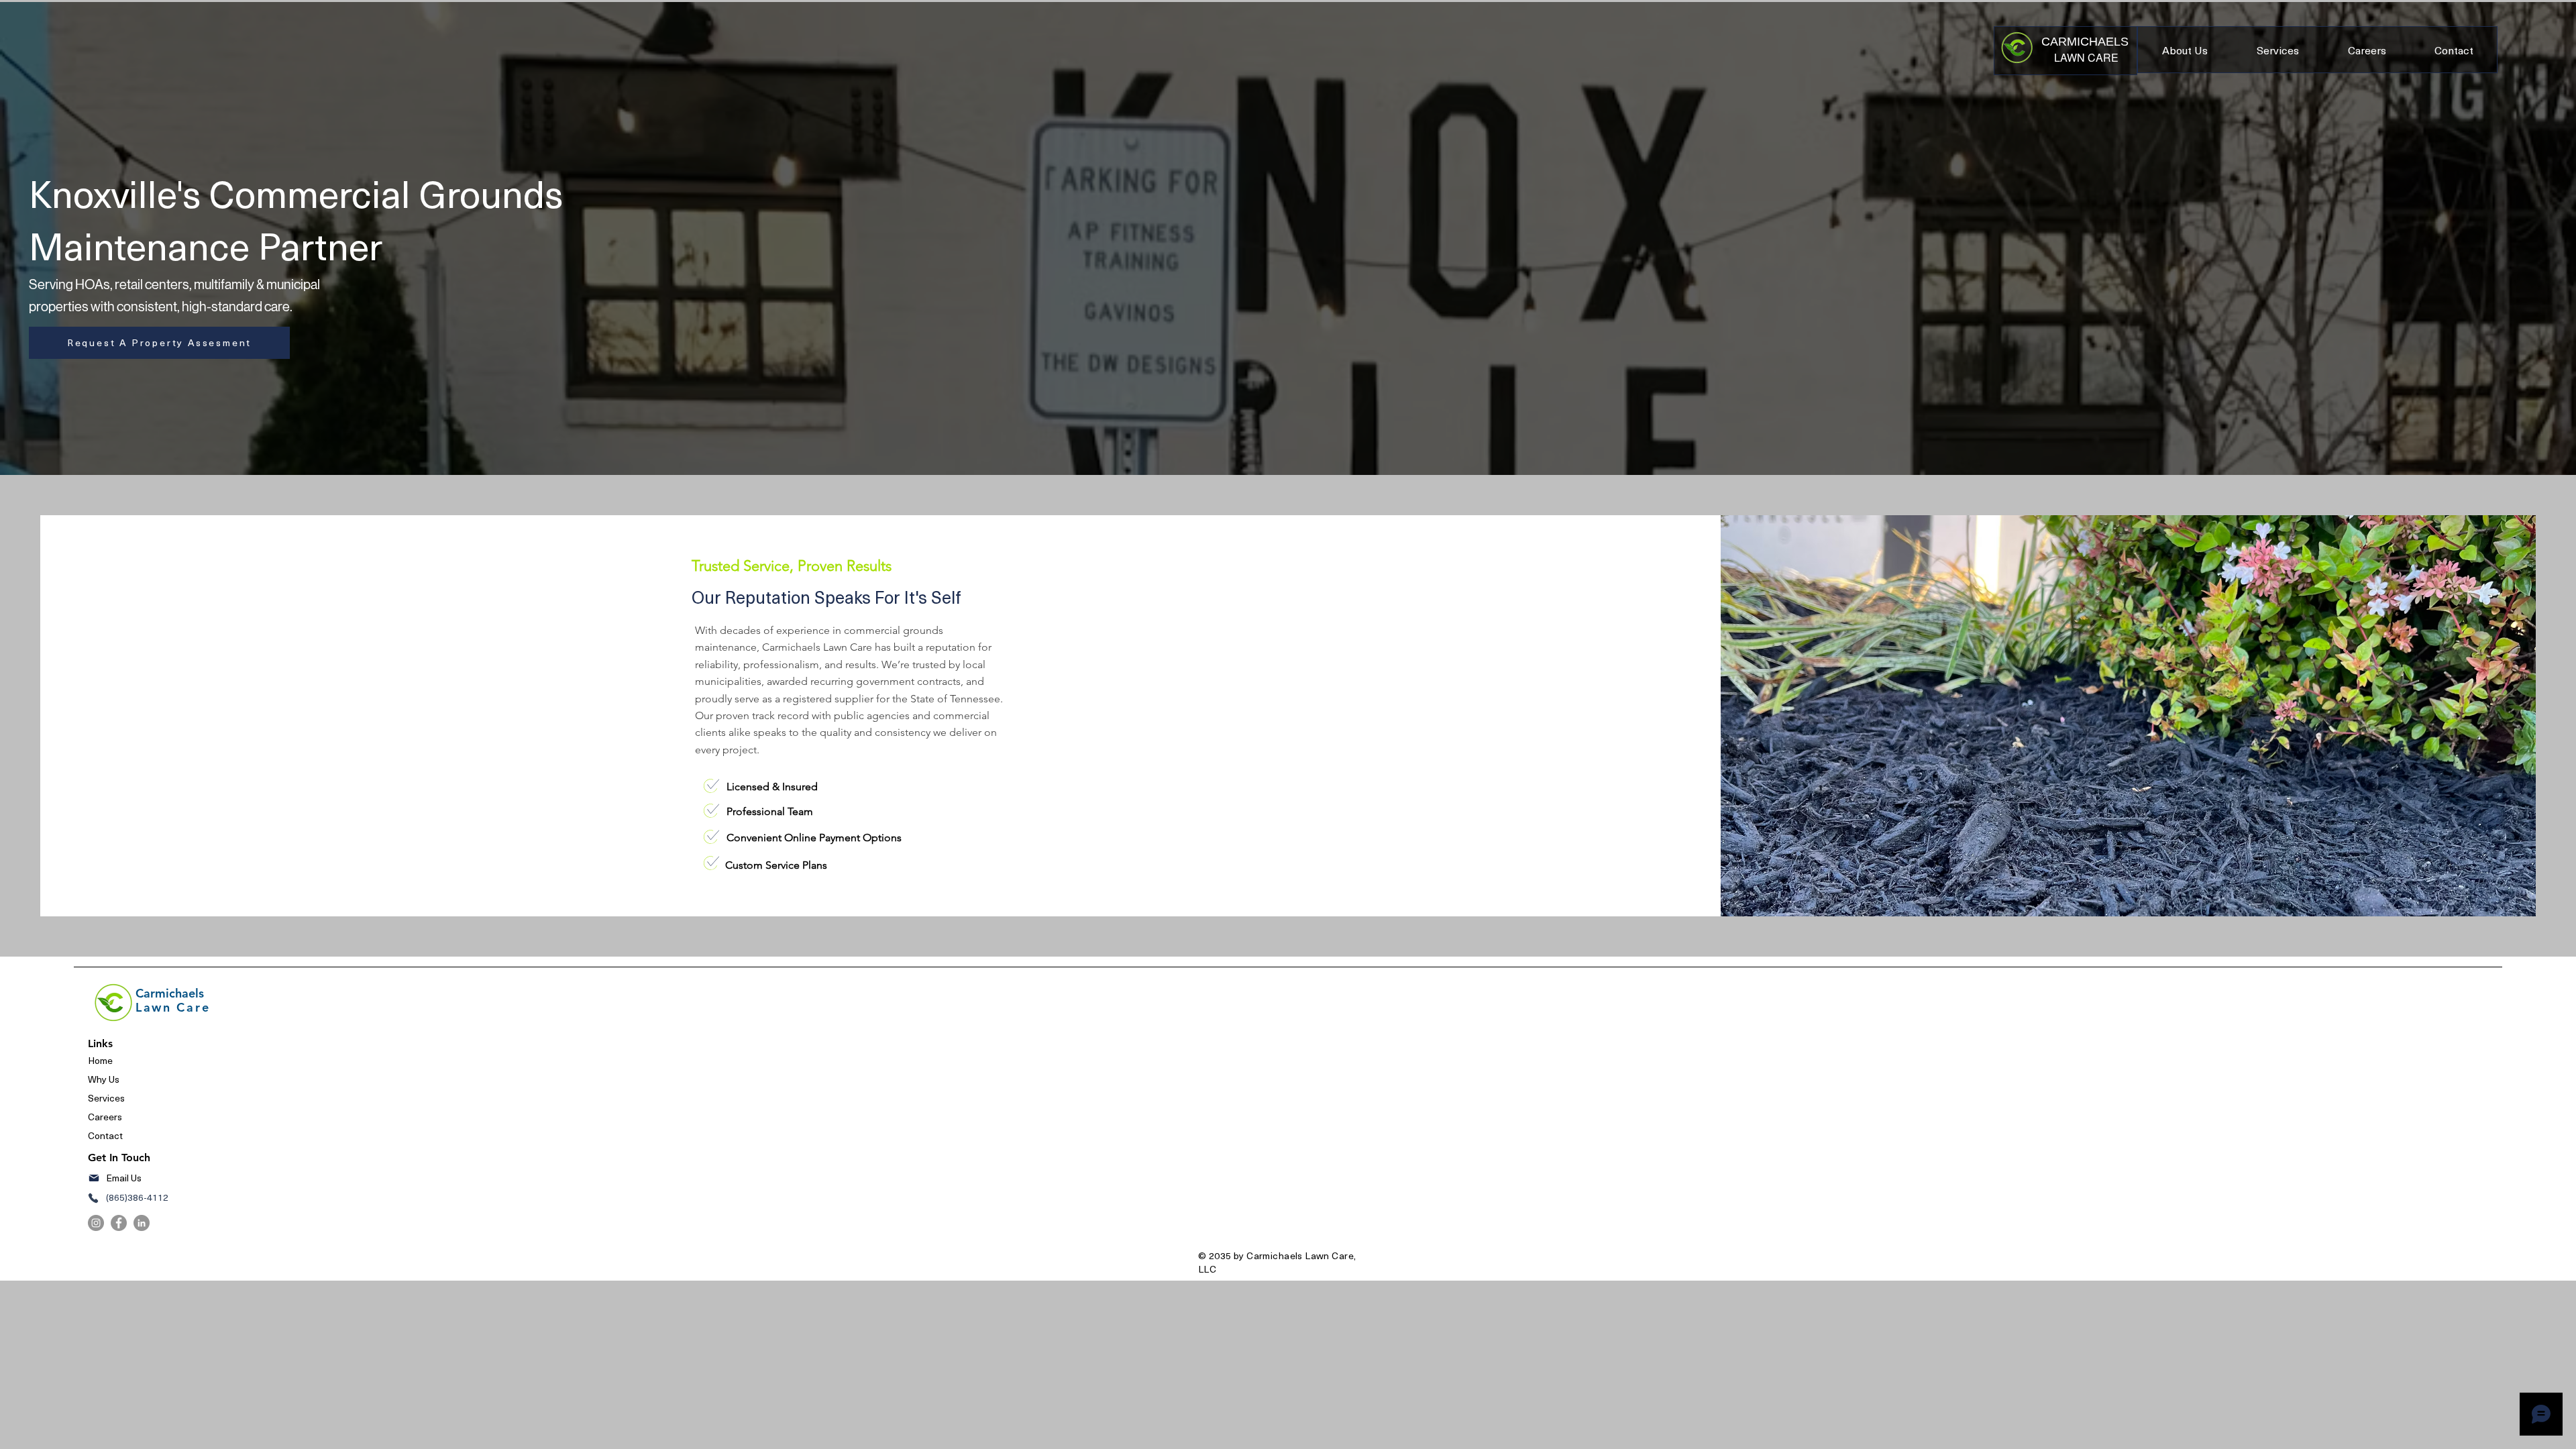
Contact (106, 1135)
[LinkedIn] (142, 1223)
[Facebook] (119, 1223)
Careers (105, 1117)
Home (100, 1060)
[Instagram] (96, 1223)
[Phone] (93, 1198)
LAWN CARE (2086, 57)
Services (106, 1098)
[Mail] (94, 1178)
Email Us (124, 1178)
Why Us (104, 1079)
